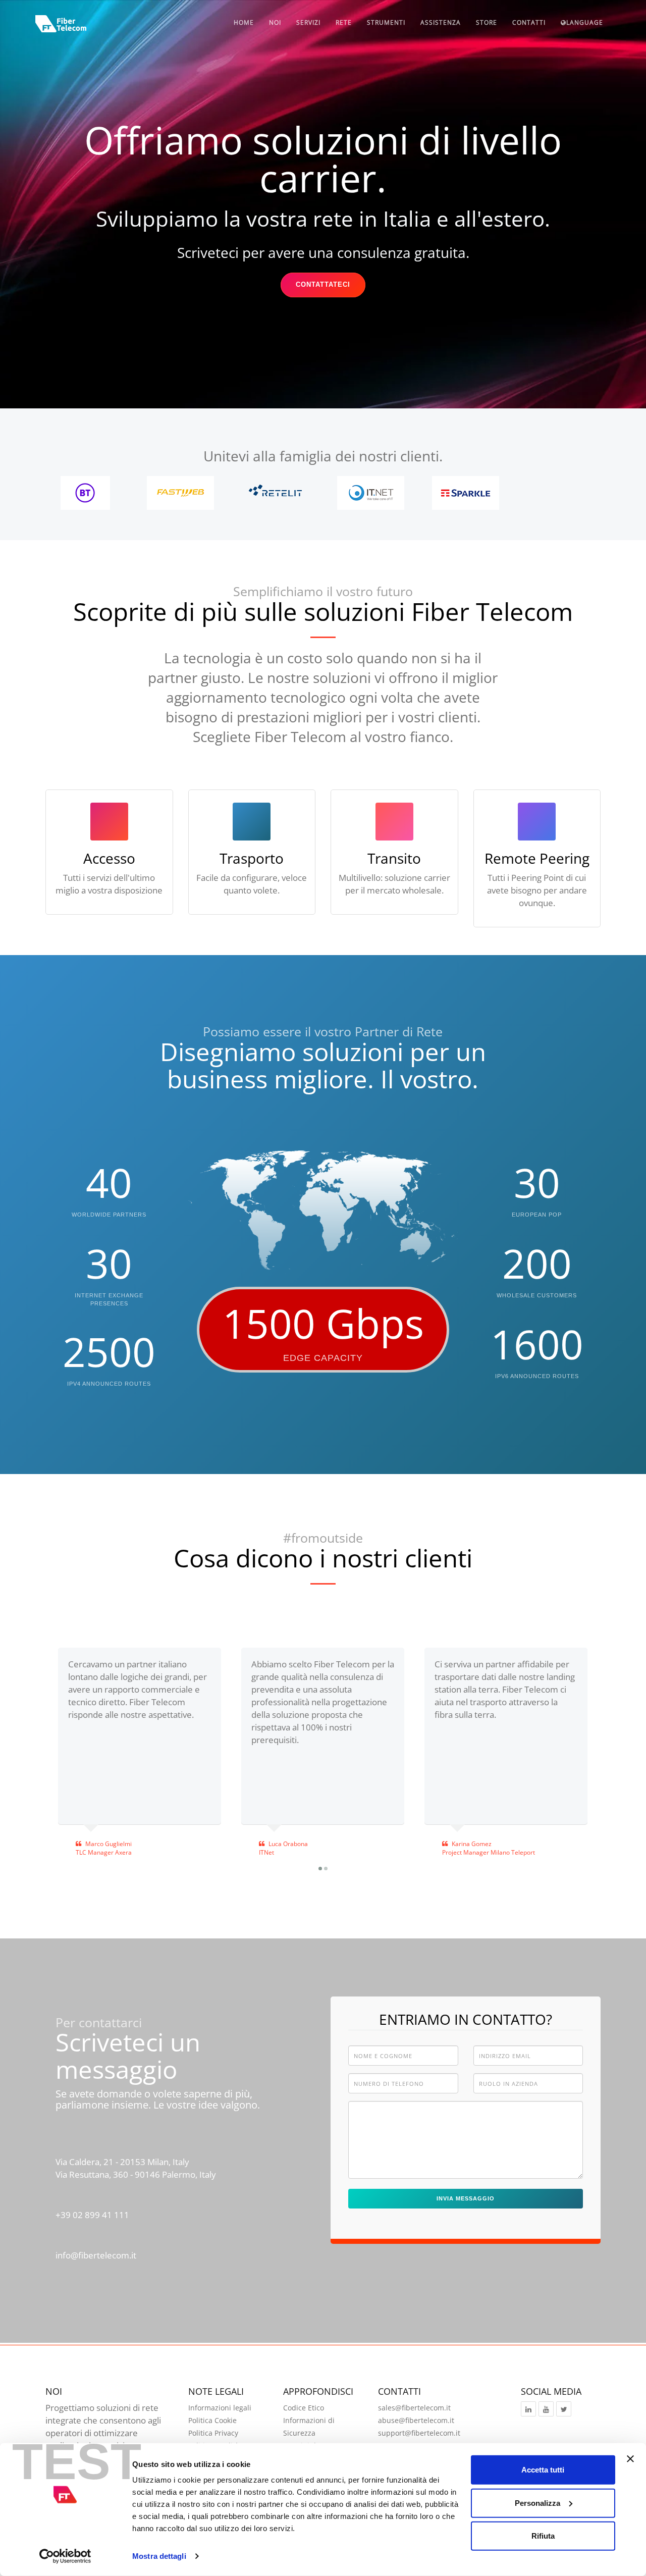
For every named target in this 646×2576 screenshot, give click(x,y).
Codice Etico (304, 2408)
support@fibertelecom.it (419, 2433)
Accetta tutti (543, 2470)
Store (487, 22)
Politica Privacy (213, 2433)
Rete (344, 22)
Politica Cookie (212, 2420)
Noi (275, 22)
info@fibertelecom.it (96, 2255)
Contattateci (323, 284)
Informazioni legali (220, 2408)
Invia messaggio (466, 2198)
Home (244, 22)
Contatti (529, 22)
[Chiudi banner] (630, 2459)
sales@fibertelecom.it (414, 2408)
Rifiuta (543, 2536)
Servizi (308, 22)
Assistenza (441, 22)
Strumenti (386, 22)
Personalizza (537, 2503)
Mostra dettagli (159, 2556)
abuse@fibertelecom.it (416, 2420)
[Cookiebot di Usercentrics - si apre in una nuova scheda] (65, 2556)
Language (585, 22)
